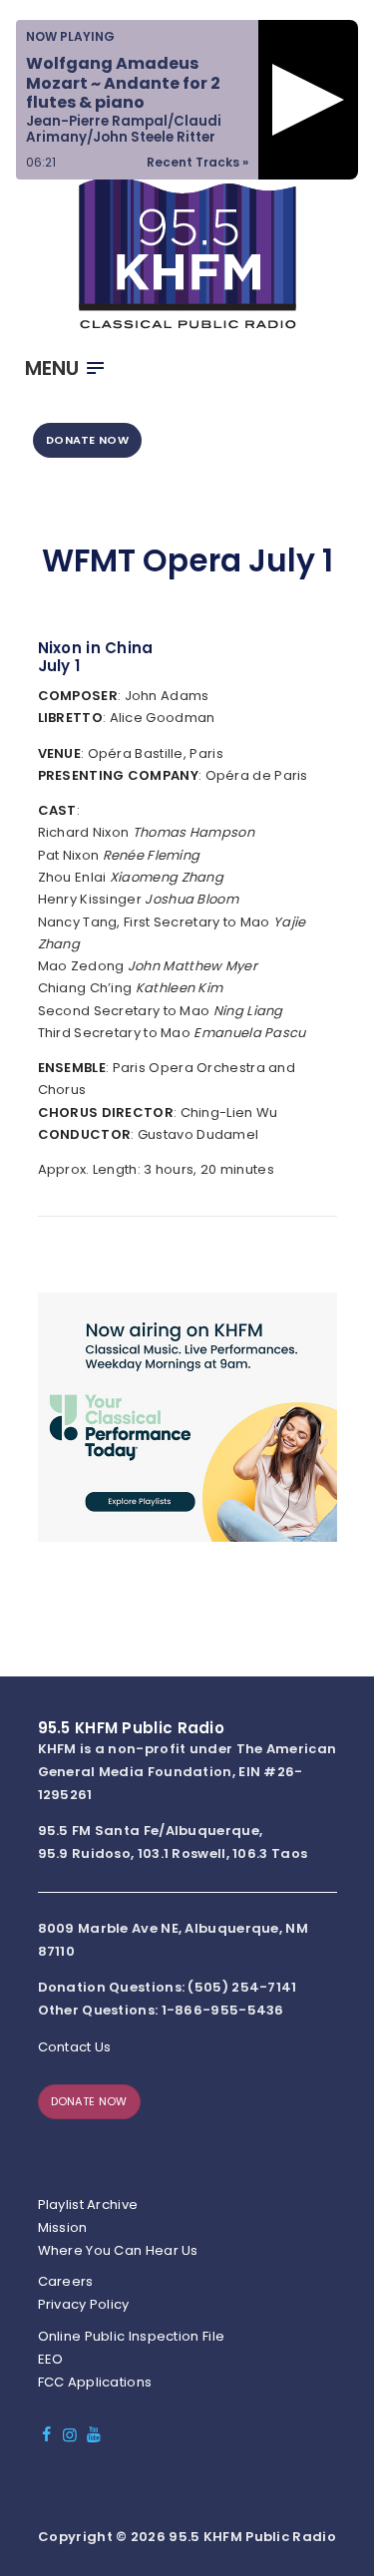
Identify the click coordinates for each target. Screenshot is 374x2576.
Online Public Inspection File (132, 2336)
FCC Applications (95, 2382)
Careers (66, 2281)
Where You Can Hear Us (118, 2250)
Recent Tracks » (197, 162)
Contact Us (75, 2047)
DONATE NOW (87, 440)
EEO (51, 2359)
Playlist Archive (88, 2205)
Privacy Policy (84, 2304)
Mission (63, 2227)
